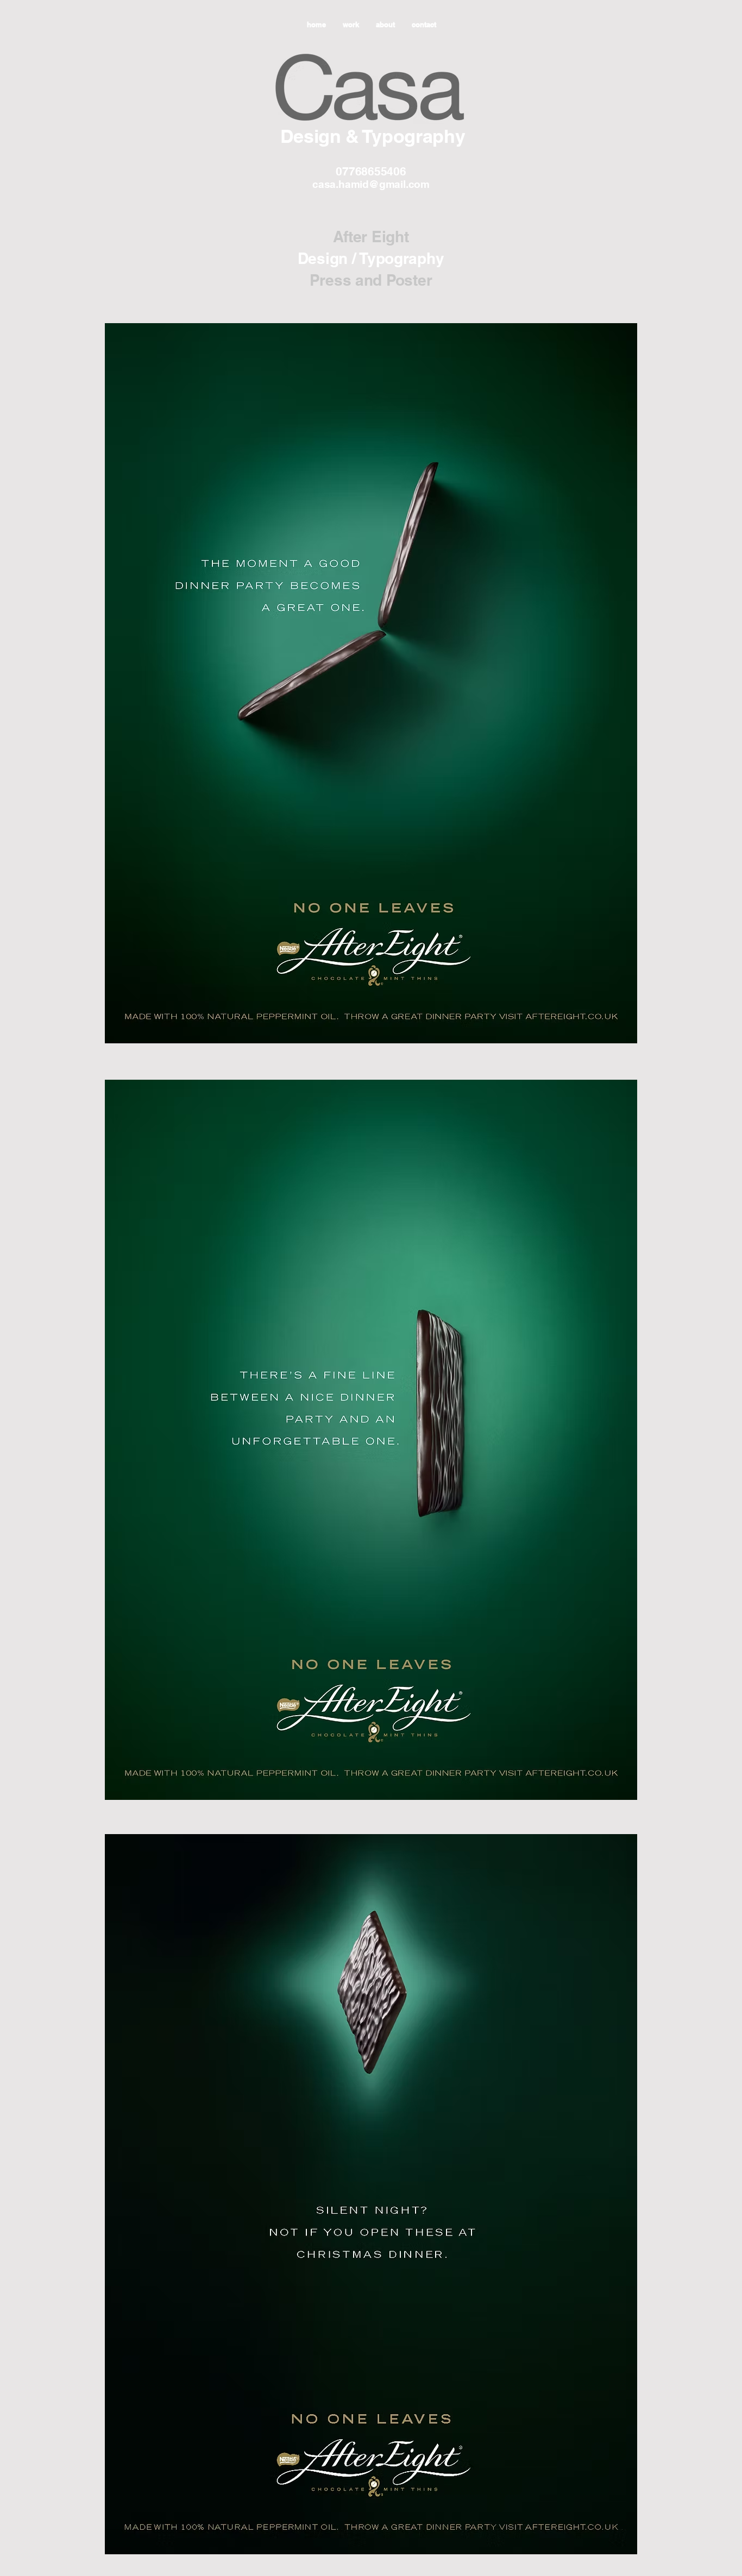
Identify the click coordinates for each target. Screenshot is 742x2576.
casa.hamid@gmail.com (371, 184)
